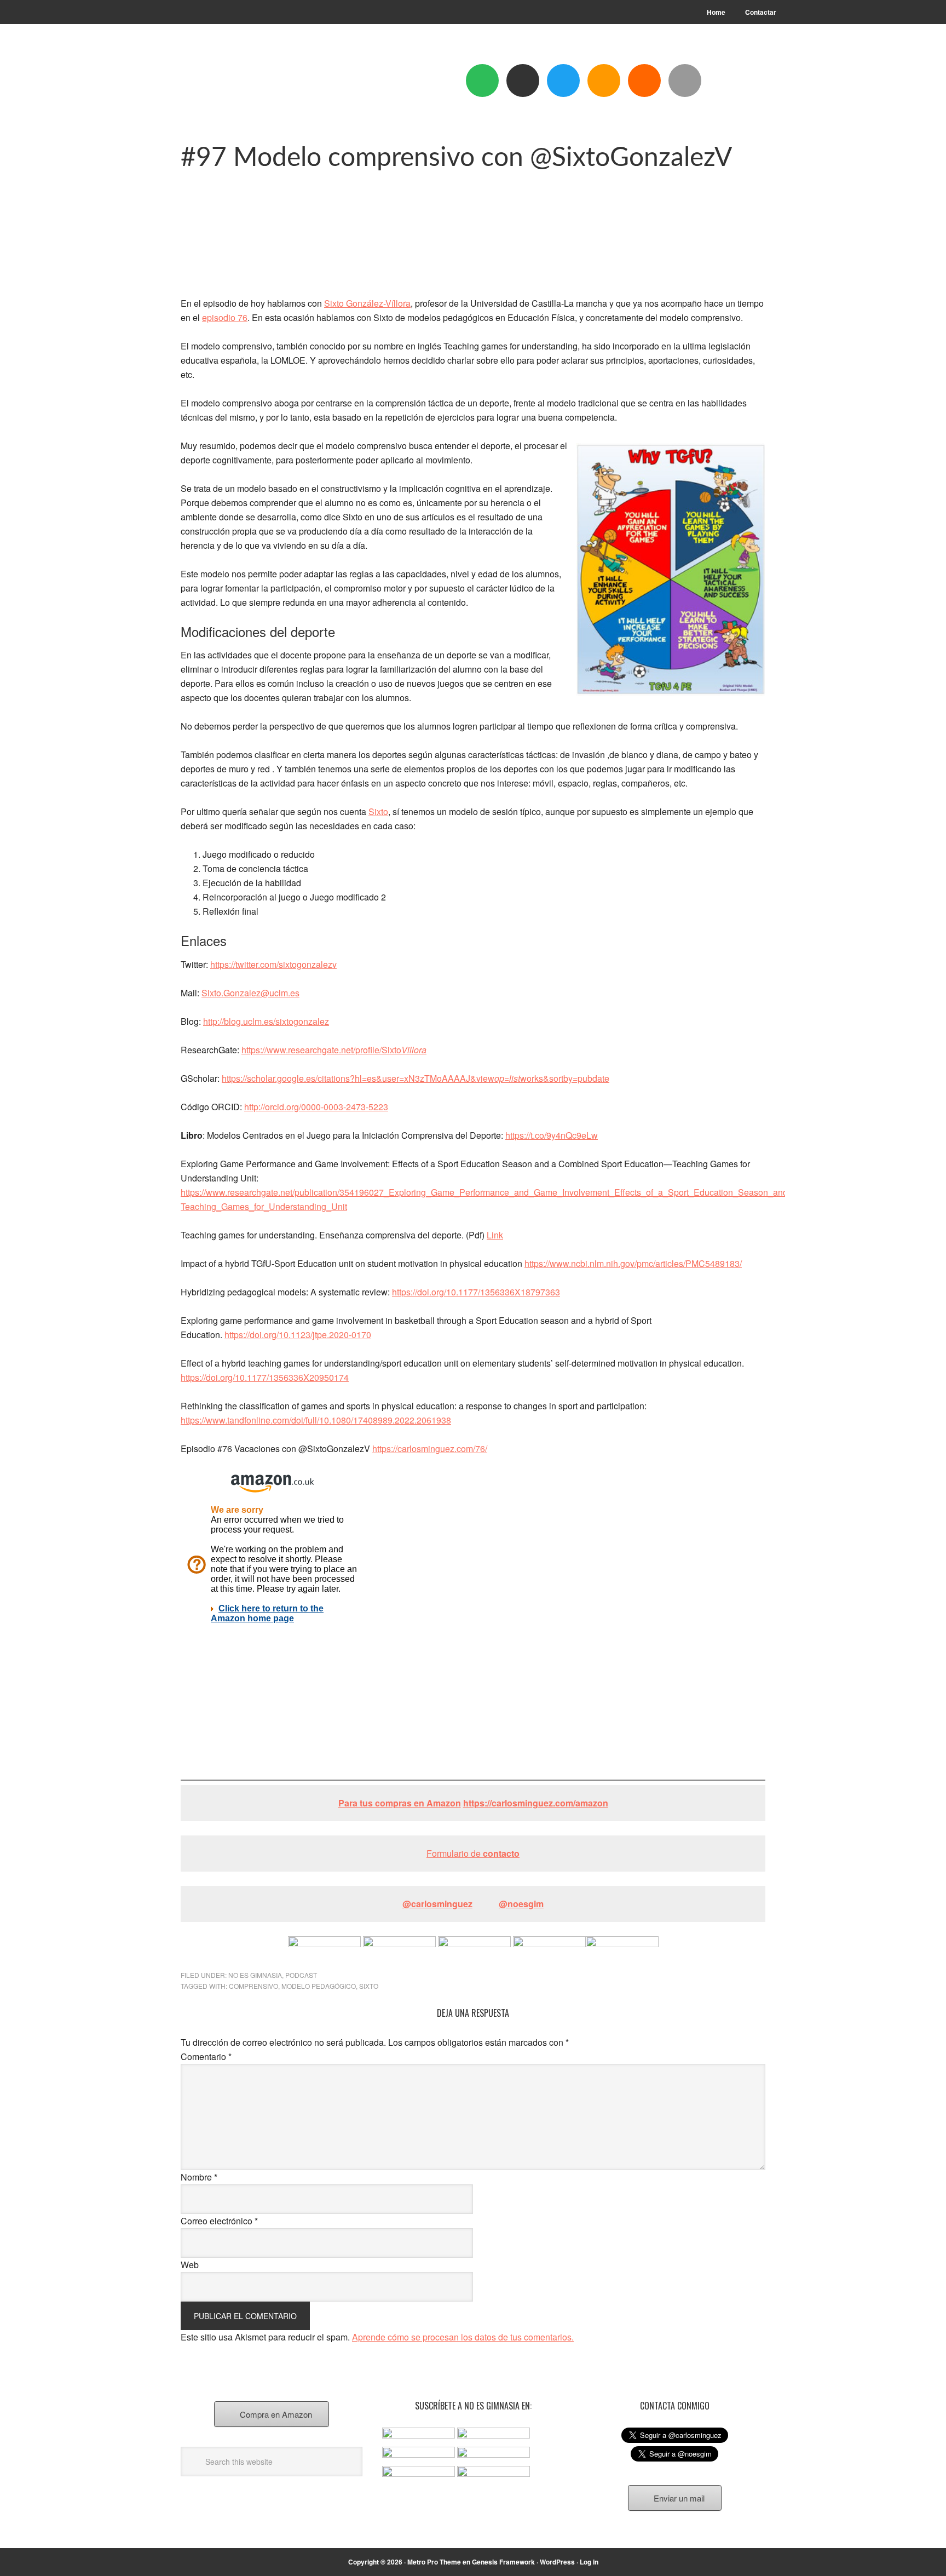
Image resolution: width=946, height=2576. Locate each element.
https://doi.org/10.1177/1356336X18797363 (476, 1292)
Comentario (206, 2056)
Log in (589, 2562)
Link (495, 1235)
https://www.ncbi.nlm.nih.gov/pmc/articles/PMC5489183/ (633, 1263)
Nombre (199, 2177)
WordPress (557, 2562)
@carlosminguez (437, 1904)
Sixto (378, 811)
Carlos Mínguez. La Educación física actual (255, 83)
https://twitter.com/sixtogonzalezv (273, 964)
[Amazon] (604, 81)
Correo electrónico (219, 2221)
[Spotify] (482, 81)
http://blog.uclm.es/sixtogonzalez (266, 1021)
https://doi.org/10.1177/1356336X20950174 (265, 1377)
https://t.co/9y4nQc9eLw (552, 1135)
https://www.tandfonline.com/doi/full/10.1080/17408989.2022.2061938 (316, 1420)
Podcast (301, 1975)
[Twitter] (563, 81)
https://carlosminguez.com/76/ (430, 1448)
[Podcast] (523, 81)
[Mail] (685, 81)
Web (190, 2265)
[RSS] (644, 81)
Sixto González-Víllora (367, 303)
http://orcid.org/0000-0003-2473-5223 (316, 1107)
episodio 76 (225, 317)
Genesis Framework (503, 2562)
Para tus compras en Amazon (400, 1803)
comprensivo (253, 1986)
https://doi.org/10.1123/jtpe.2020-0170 (298, 1335)
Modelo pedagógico (319, 1986)
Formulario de (473, 1853)
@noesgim (521, 1904)
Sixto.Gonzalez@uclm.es (250, 993)
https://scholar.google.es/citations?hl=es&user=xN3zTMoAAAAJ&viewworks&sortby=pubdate (416, 1078)
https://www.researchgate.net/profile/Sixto (334, 1050)
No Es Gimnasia (255, 1975)
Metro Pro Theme (434, 2562)
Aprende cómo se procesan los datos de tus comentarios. (463, 2337)
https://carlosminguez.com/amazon (536, 1803)
